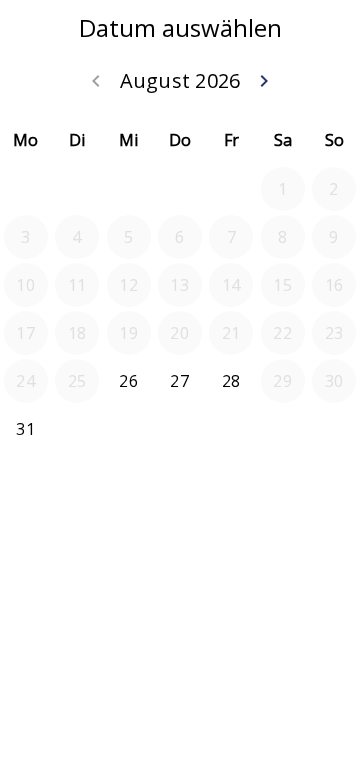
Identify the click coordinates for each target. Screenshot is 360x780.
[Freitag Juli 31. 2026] (231, 189)
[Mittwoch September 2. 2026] (129, 429)
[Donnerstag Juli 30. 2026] (180, 189)
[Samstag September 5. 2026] (283, 429)
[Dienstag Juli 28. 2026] (77, 189)
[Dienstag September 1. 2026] (77, 429)
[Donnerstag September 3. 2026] (180, 429)
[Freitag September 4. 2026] (231, 429)
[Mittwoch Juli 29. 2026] (129, 189)
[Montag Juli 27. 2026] (26, 189)
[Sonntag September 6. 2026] (334, 429)
